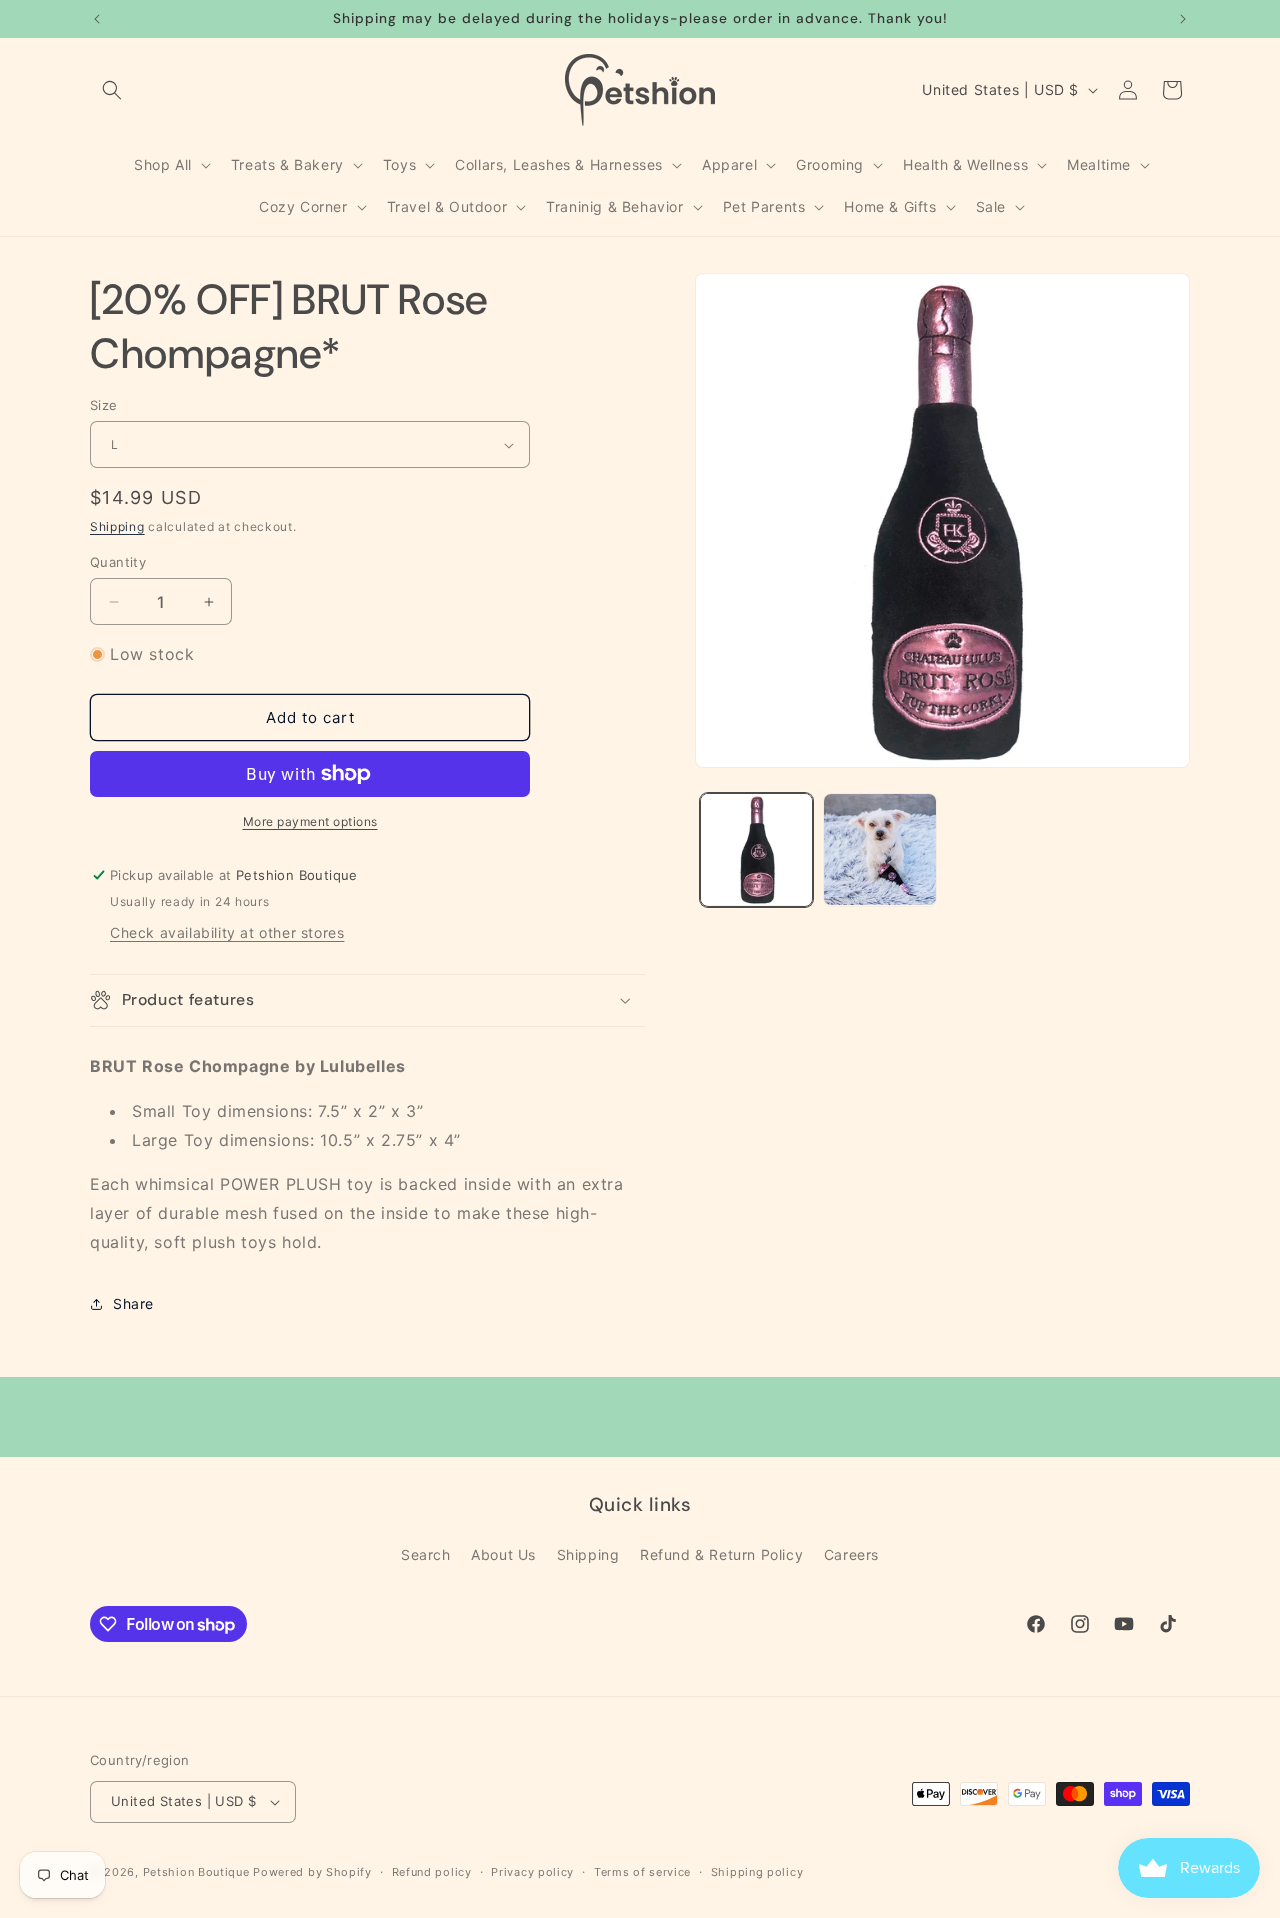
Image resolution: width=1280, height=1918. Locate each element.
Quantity (118, 562)
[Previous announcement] (97, 19)
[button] (112, 90)
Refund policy (432, 1872)
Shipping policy (757, 1872)
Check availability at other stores (227, 932)
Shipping (117, 526)
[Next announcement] (1183, 19)
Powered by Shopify (312, 1872)
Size (104, 405)
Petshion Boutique (196, 1872)
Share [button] (133, 1303)
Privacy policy (532, 1872)
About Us (503, 1554)
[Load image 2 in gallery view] (879, 849)
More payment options (310, 821)
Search (426, 1554)
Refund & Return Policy (721, 1554)
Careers (851, 1554)
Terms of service (642, 1872)
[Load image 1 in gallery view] (756, 849)
